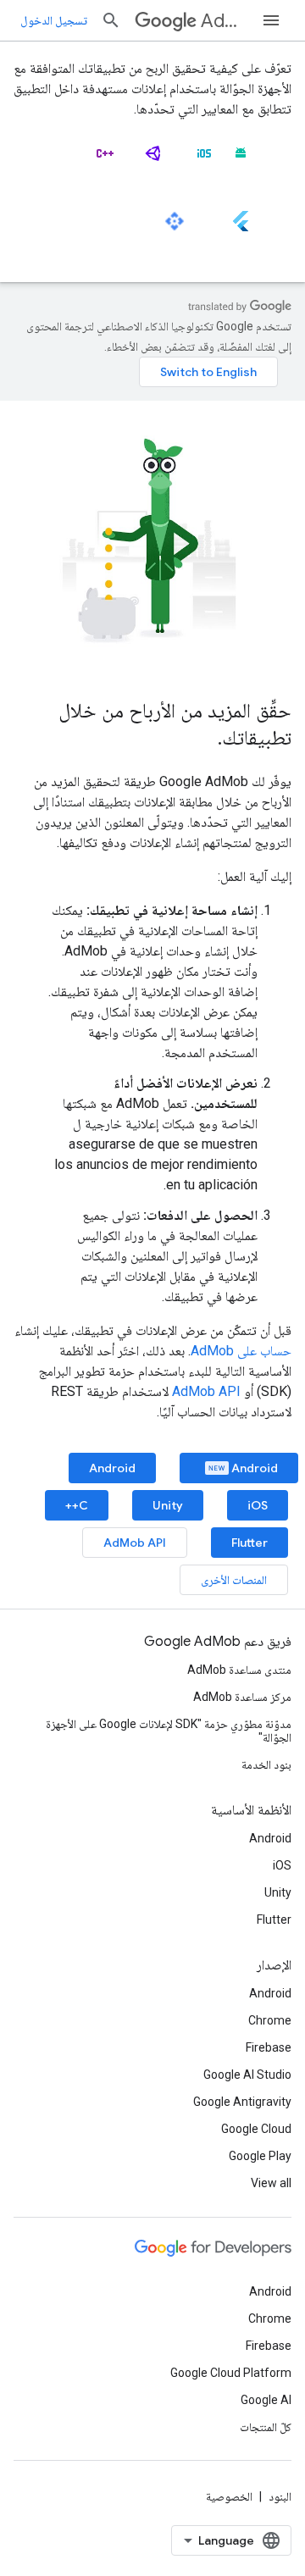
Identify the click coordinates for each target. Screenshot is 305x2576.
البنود (280, 2496)
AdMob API (206, 1391)
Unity (168, 1505)
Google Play (260, 2156)
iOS (258, 1505)
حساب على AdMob (241, 1351)
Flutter (250, 1543)
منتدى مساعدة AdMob (239, 1670)
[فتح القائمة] (271, 20)
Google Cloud (256, 2129)
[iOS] (204, 160)
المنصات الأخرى (234, 1580)
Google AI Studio (247, 2075)
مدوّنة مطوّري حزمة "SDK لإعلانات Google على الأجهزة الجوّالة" (169, 1731)
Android (253, 1468)
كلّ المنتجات (266, 2427)
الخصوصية (229, 2496)
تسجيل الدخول (54, 20)
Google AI (266, 2400)
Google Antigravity (242, 2102)
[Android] (241, 160)
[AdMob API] (175, 228)
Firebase (269, 2047)
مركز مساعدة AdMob (242, 1697)
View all (271, 2183)
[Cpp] (104, 160)
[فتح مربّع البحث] (111, 20)
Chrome (270, 2020)
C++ (77, 1505)
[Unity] (154, 160)
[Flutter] (241, 228)
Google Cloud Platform (231, 2373)
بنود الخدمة (266, 1764)
